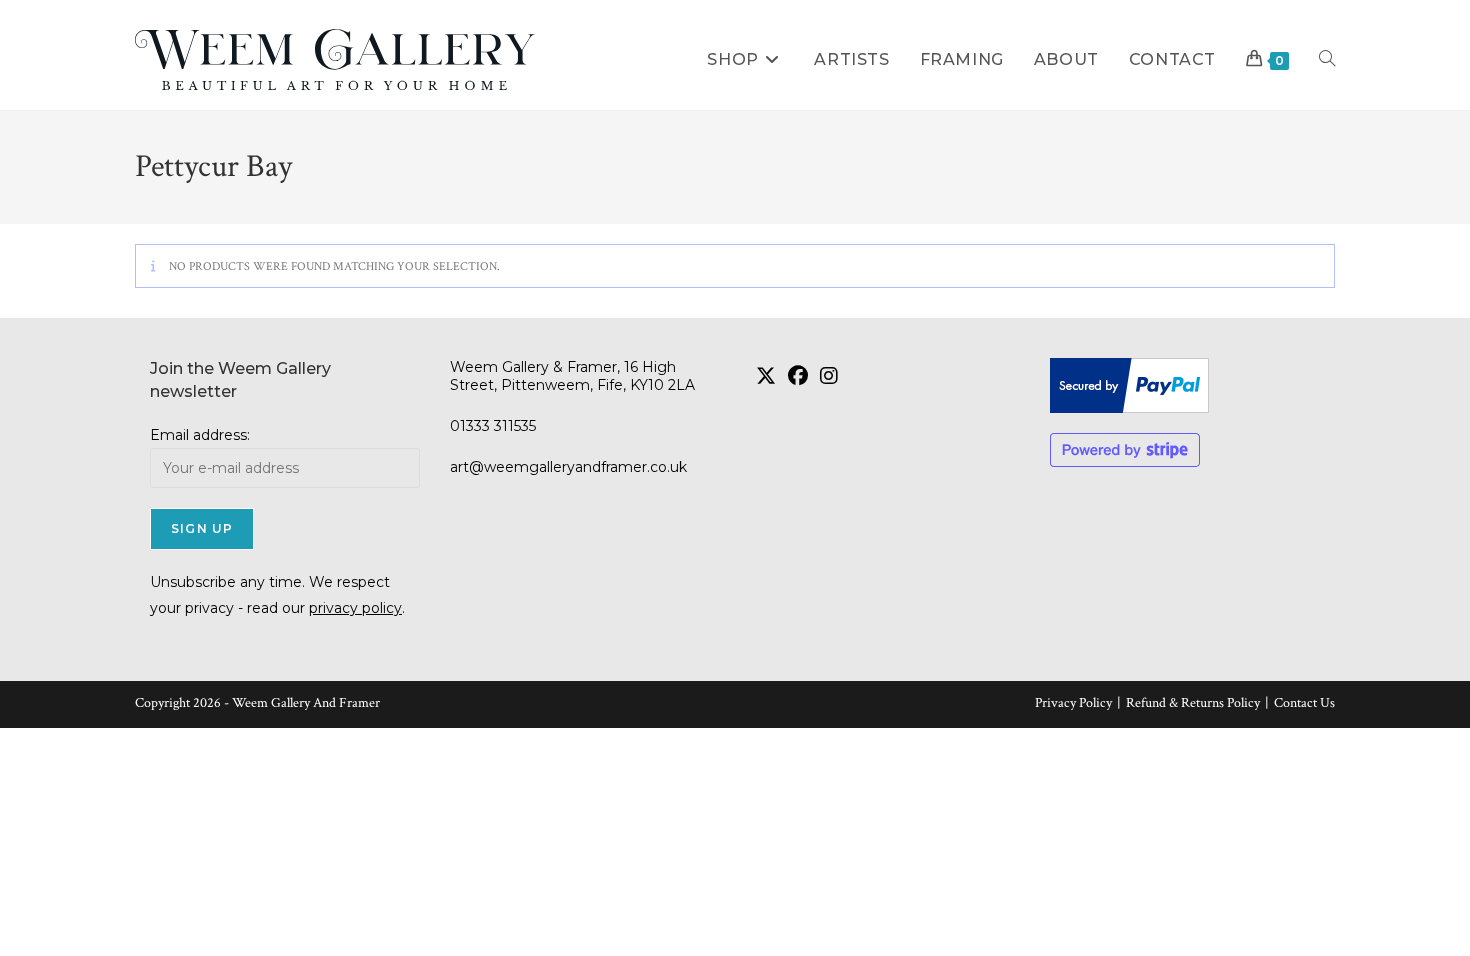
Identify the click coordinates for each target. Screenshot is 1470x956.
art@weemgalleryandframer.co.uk (568, 467)
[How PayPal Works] (1185, 385)
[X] (766, 376)
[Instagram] (829, 376)
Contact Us (1304, 703)
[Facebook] (798, 376)
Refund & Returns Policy (1193, 703)
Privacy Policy (1073, 703)
